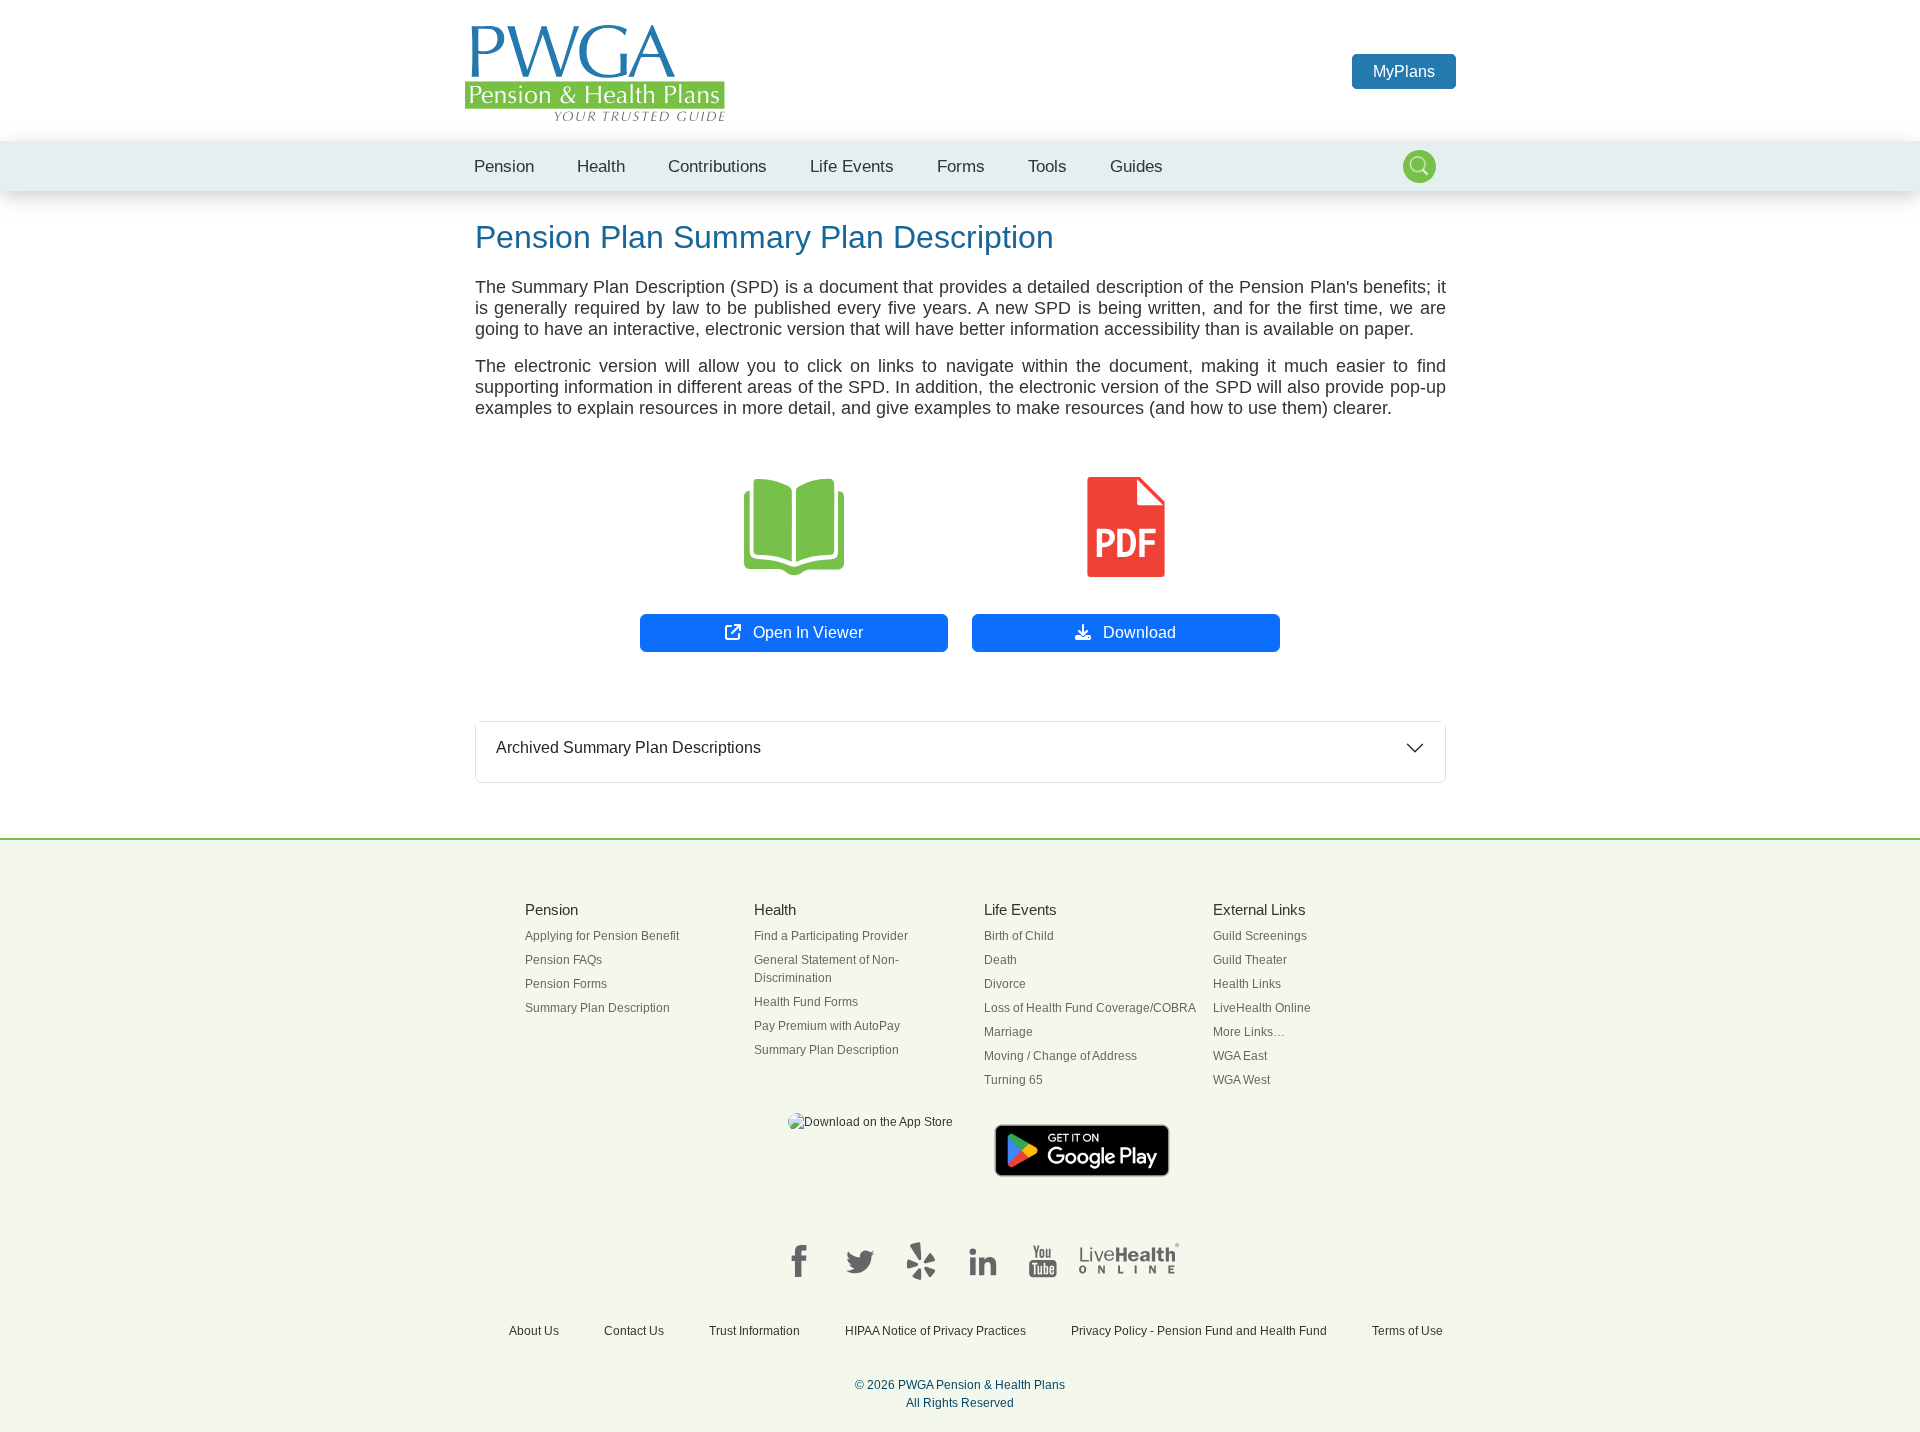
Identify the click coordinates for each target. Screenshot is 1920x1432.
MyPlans (1404, 71)
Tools (1047, 166)
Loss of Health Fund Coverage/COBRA (1090, 1008)
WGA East (1240, 1056)
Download (1137, 632)
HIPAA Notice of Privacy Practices (935, 1331)
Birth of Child (1019, 936)
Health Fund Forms (806, 1002)
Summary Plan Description (597, 1008)
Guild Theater (1250, 960)
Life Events (852, 166)
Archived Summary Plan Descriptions (628, 747)
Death (1000, 960)
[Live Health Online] (1129, 1258)
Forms (961, 166)
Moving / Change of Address (1060, 1056)
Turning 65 (1013, 1080)
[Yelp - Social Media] (921, 1260)
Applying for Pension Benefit (602, 936)
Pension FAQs (563, 960)
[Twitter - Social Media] (860, 1260)
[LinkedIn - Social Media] (982, 1260)
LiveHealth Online (1262, 1008)
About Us (534, 1331)
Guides (1136, 166)
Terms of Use (1407, 1331)
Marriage (1008, 1032)
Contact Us (634, 1331)
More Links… (1249, 1032)
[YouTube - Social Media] (1043, 1260)
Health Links (1247, 984)
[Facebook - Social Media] (799, 1260)
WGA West (1241, 1080)
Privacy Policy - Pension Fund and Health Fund (1199, 1331)
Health (601, 166)
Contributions (717, 166)
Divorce (1005, 984)
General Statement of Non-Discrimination (826, 969)
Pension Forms (566, 984)
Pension (504, 166)
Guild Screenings (1260, 936)
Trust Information (754, 1331)
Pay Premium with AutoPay (827, 1026)
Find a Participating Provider (831, 936)
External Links (1259, 910)
